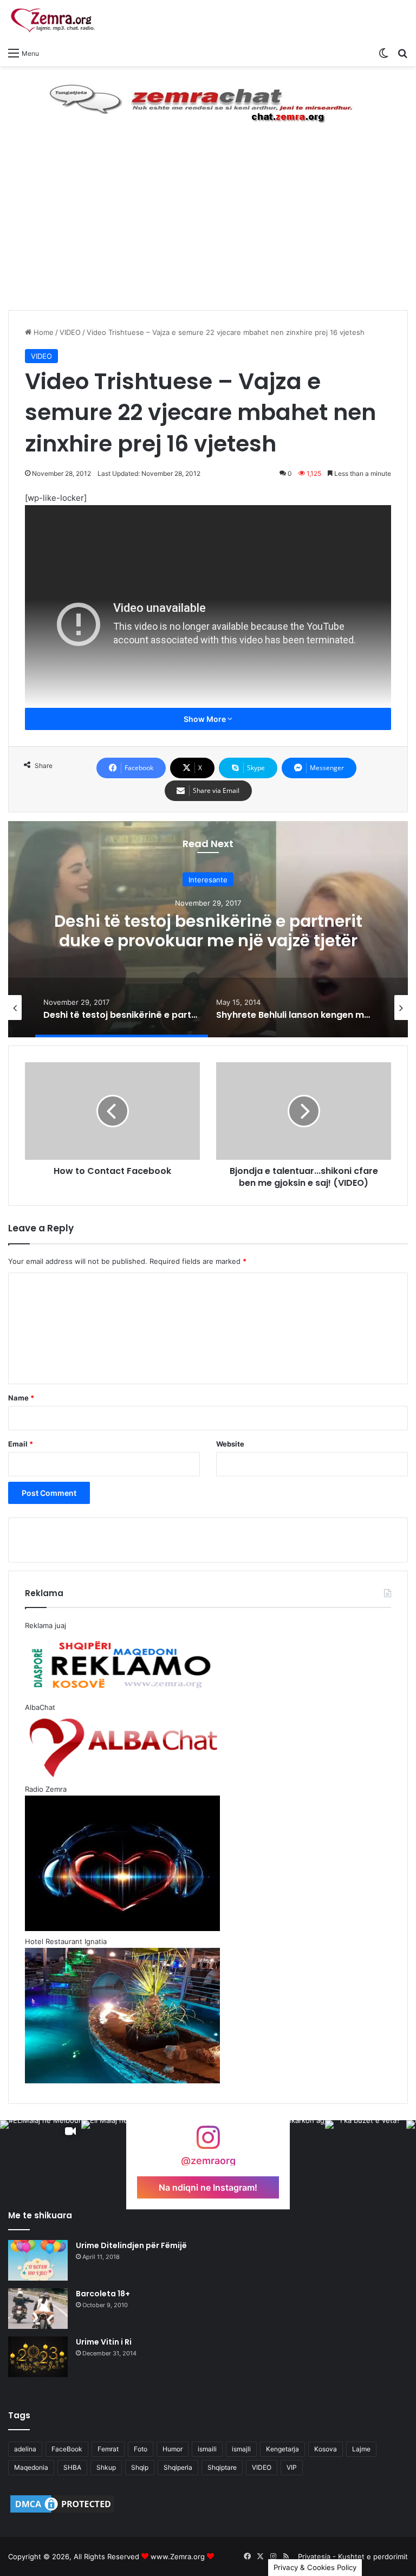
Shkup (106, 2467)
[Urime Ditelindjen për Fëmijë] (38, 2260)
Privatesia (314, 2556)
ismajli (241, 2449)
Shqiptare (222, 2467)
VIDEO (70, 332)
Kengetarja (282, 2449)
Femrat (108, 2449)
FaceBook (67, 2449)
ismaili (207, 2449)
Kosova (326, 2449)
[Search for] (402, 53)
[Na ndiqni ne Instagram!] (208, 2143)
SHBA (72, 2467)
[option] (208, 929)
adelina (25, 2449)
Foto (141, 2449)
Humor (173, 2449)
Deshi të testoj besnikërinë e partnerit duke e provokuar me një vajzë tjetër (208, 930)
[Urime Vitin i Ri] (38, 2357)
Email (21, 1444)
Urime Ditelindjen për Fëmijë (131, 2245)
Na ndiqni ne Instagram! (208, 2187)
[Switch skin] (383, 53)
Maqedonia (31, 2467)
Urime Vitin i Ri (104, 2342)
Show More (206, 719)
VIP (292, 2467)
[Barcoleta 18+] (38, 2309)
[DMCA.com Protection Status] (62, 2512)
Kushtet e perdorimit (373, 2556)
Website (230, 1444)
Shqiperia (178, 2467)
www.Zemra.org (178, 2556)
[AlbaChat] (208, 101)
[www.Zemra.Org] (57, 21)
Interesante (208, 879)
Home (43, 332)
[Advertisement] (208, 229)
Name (21, 1398)
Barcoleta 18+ (103, 2294)
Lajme (361, 2449)
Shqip (140, 2467)
